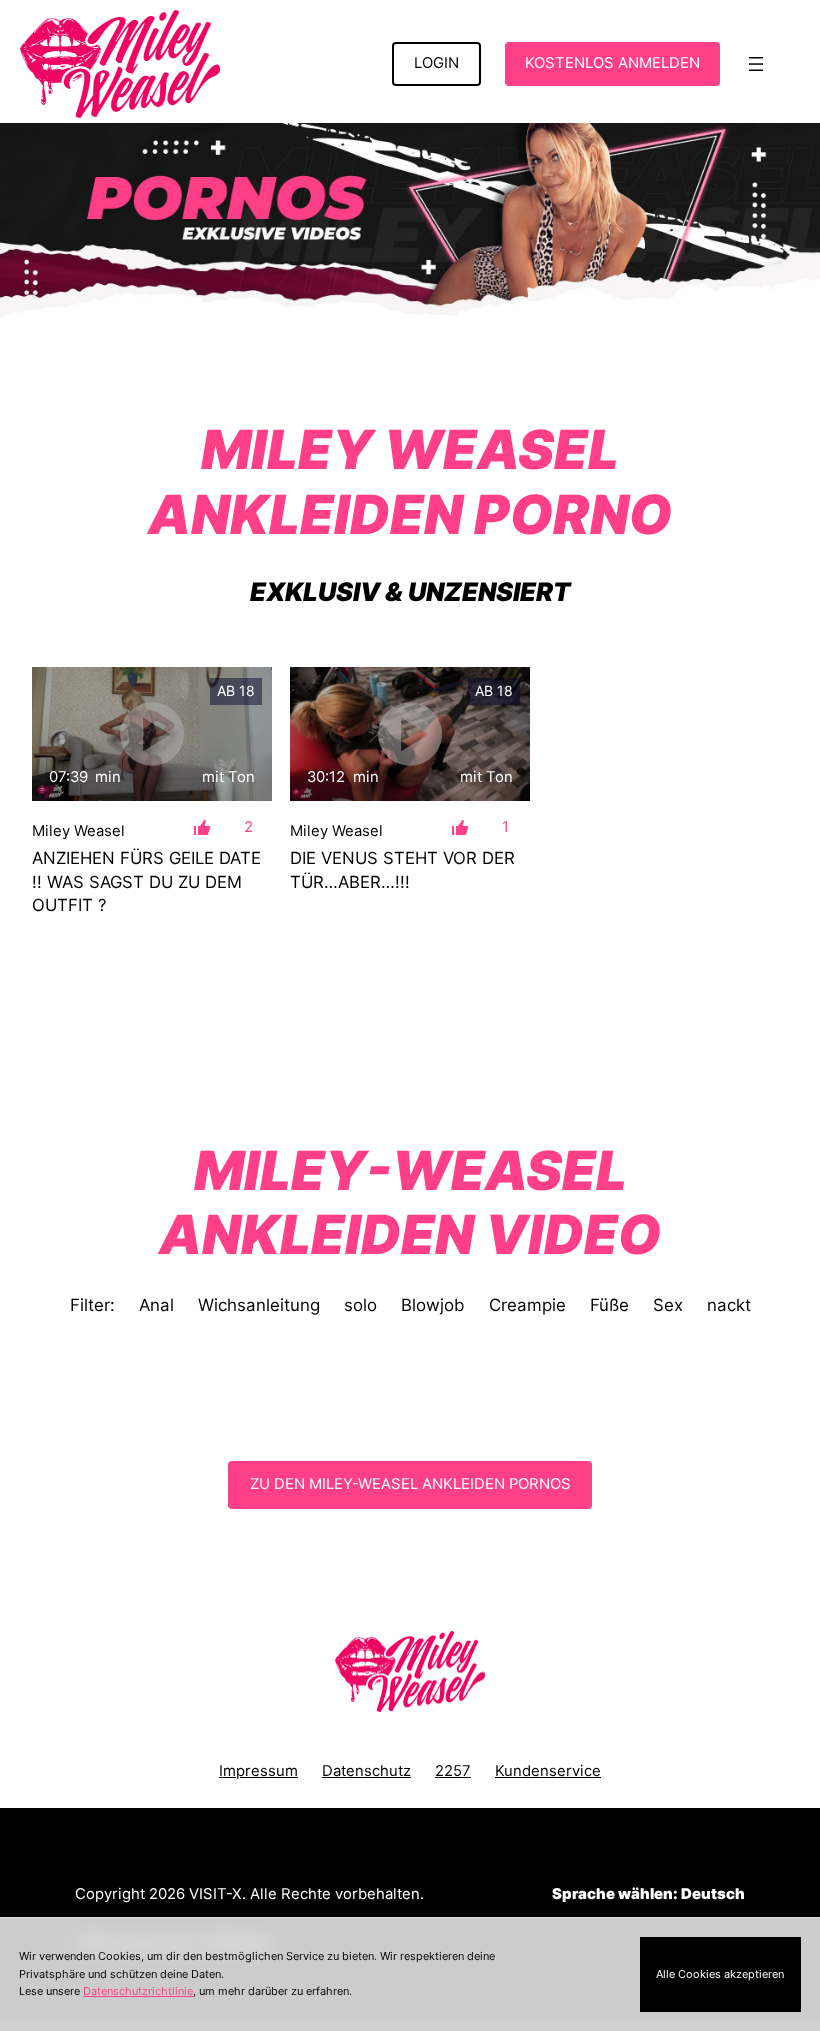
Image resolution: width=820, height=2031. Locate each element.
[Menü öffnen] (756, 64)
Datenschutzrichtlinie (138, 1991)
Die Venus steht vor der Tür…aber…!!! (402, 869)
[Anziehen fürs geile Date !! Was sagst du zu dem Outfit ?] (152, 734)
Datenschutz (366, 1771)
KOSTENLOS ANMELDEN (612, 63)
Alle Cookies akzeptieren (720, 1974)
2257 (453, 1771)
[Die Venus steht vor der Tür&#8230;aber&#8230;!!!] (410, 734)
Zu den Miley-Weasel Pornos (410, 1484)
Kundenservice (548, 1771)
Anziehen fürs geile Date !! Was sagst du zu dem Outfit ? (146, 881)
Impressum (258, 1771)
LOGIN (436, 63)
